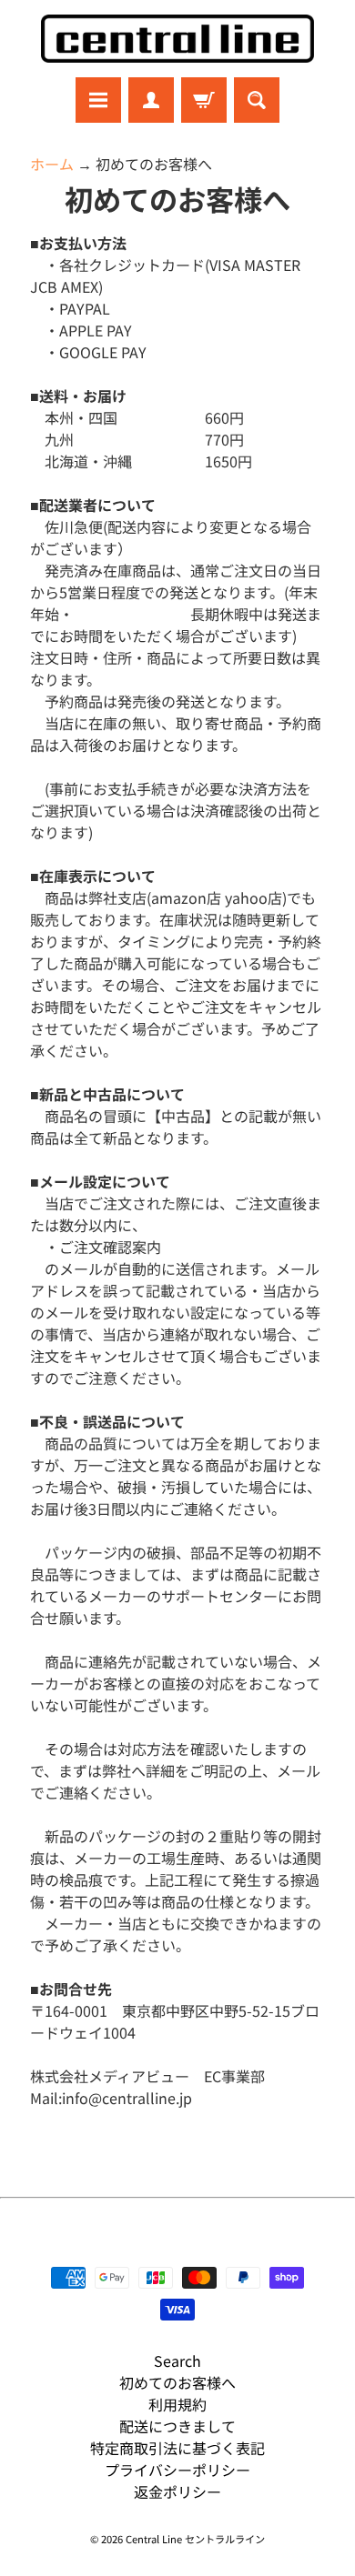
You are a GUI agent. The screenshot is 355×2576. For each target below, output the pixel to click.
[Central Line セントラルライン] (177, 39)
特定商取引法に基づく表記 (177, 2448)
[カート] (204, 100)
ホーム (52, 164)
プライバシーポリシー (177, 2470)
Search (177, 2360)
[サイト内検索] (257, 100)
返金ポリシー (177, 2491)
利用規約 (177, 2404)
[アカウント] (151, 100)
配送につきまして (177, 2426)
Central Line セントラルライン (195, 2539)
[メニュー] (98, 100)
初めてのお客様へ (177, 2382)
